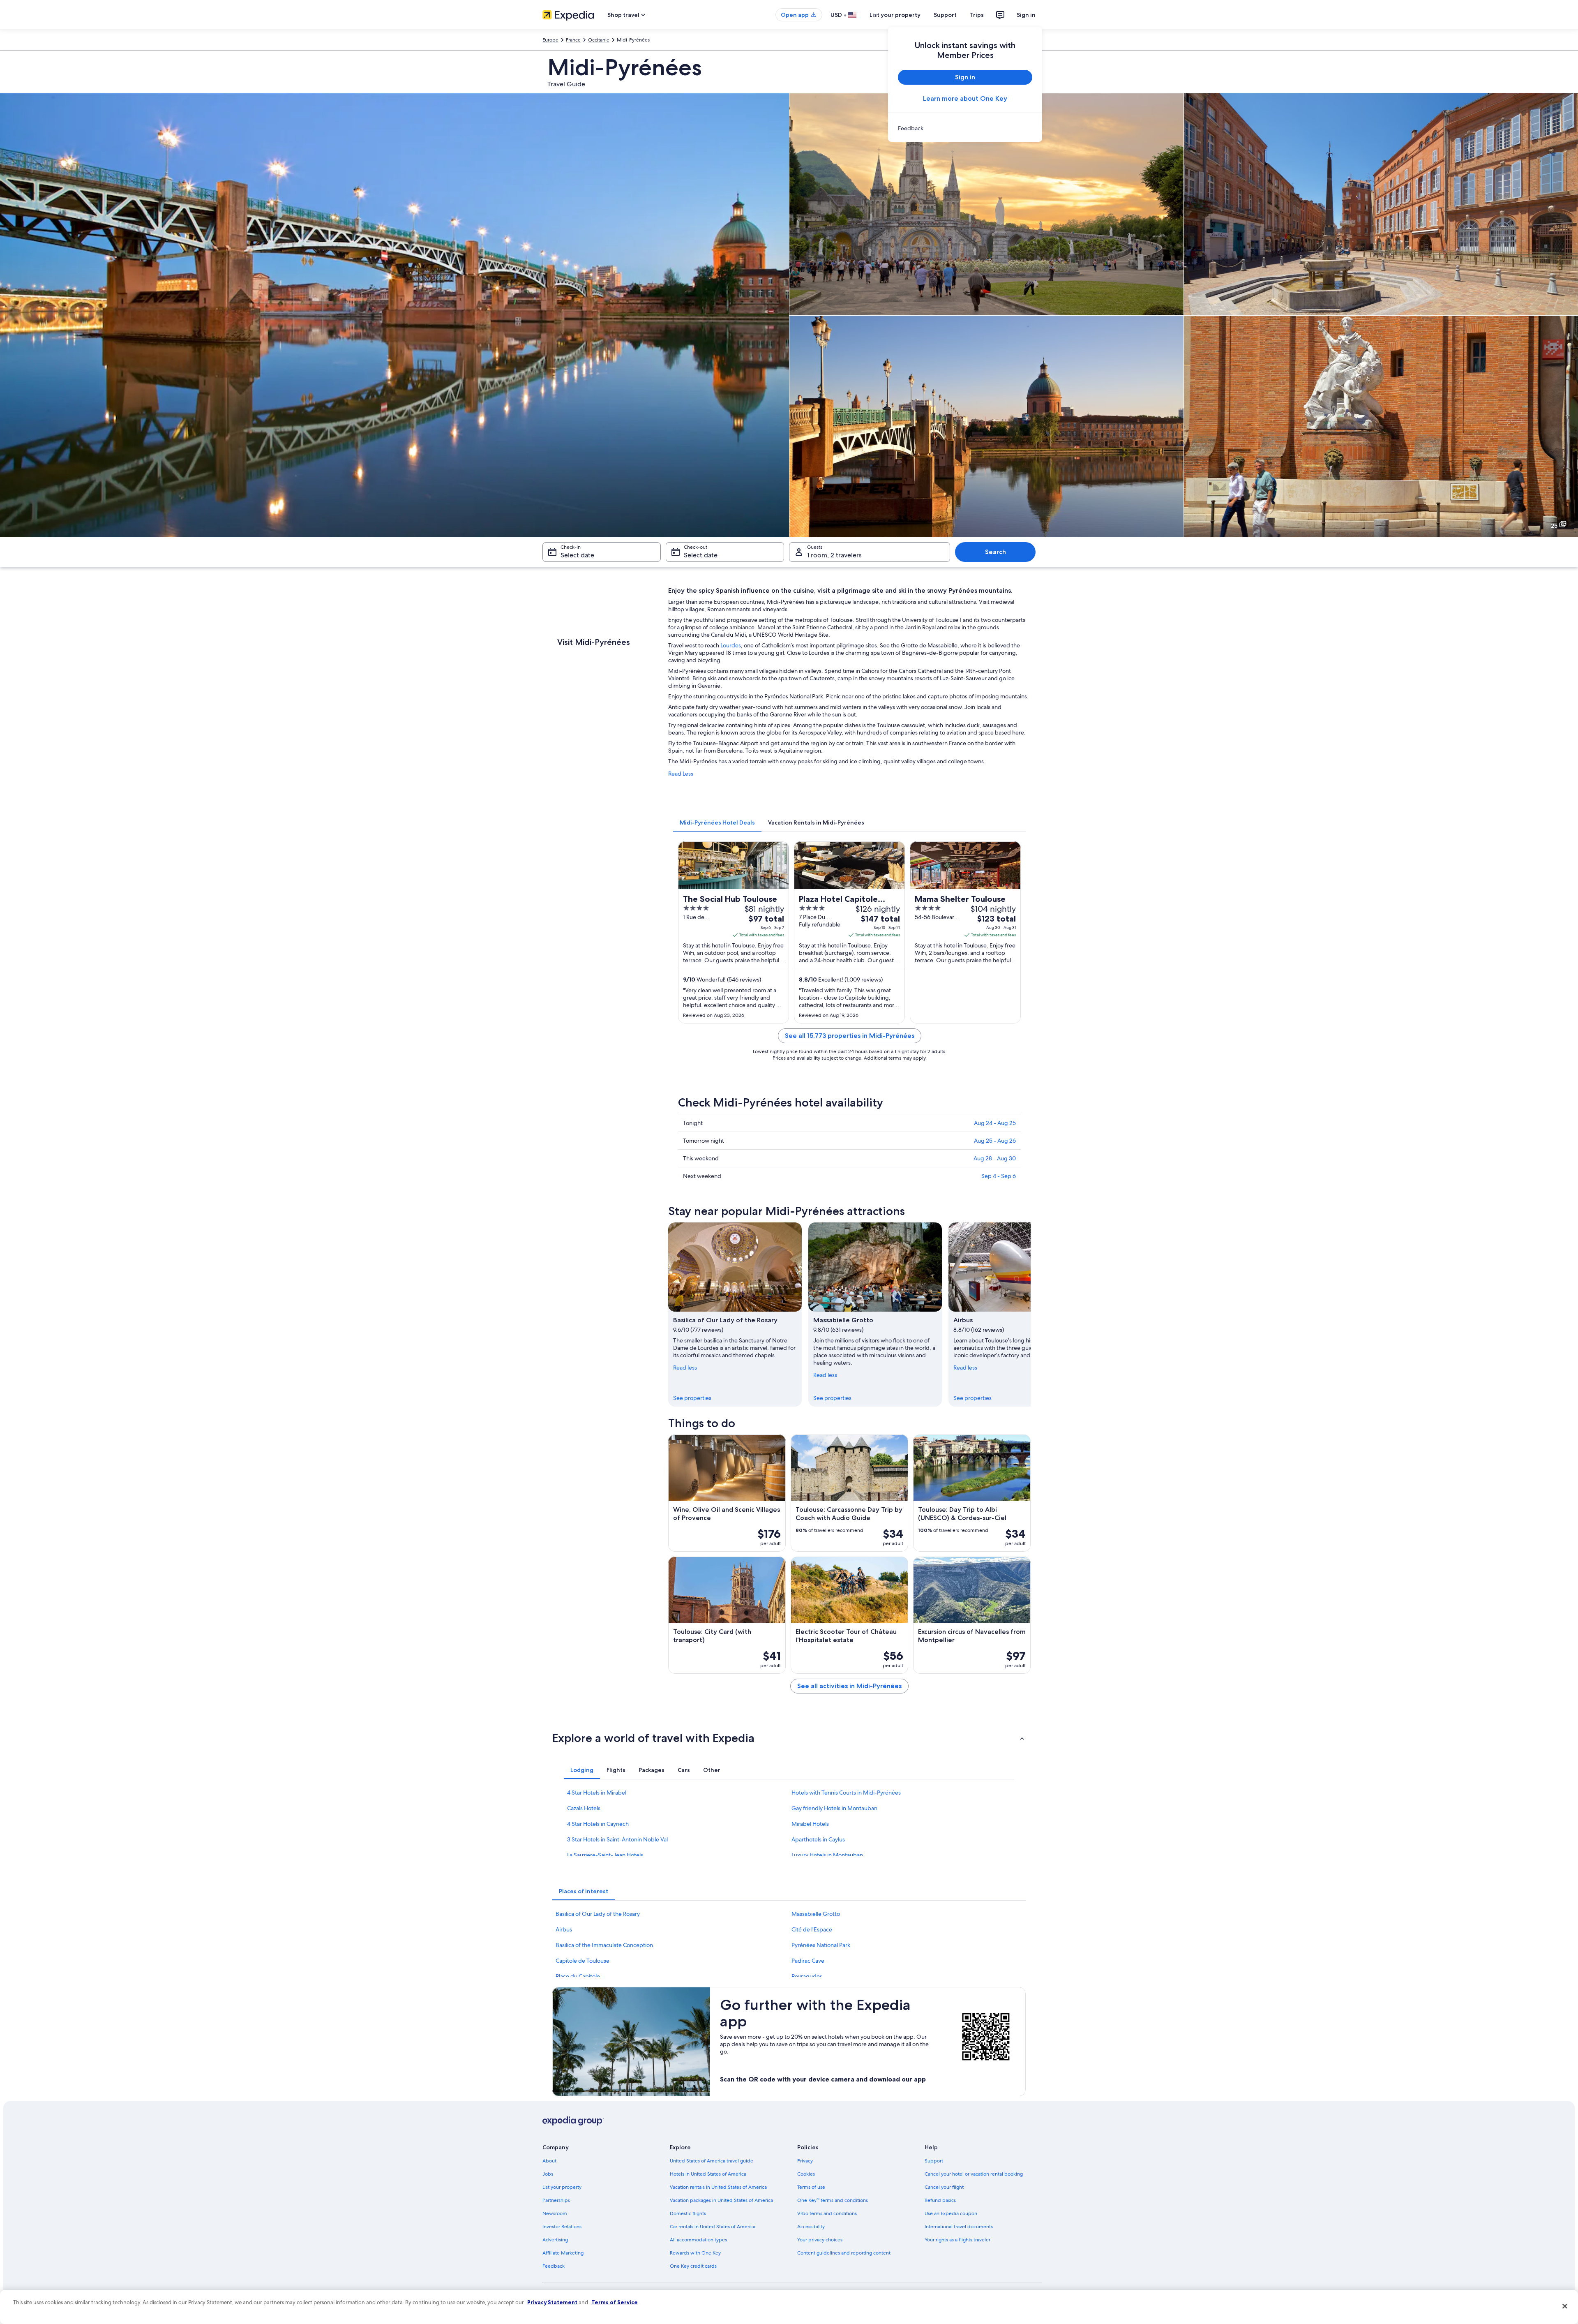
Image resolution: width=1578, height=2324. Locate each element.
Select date (577, 555)
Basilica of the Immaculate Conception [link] (604, 1945)
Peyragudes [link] (807, 1976)
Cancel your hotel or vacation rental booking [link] (974, 2174)
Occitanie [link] (599, 40)
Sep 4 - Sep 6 (999, 1176)
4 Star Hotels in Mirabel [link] (597, 1793)
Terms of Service (615, 2302)
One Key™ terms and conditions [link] (833, 2200)
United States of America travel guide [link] (712, 2161)
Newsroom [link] (555, 2213)
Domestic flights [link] (688, 2213)
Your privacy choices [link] (820, 2240)
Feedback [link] (554, 2266)
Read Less (681, 774)
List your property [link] (562, 2187)
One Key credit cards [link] (693, 2266)
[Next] (1031, 1314)
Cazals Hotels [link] (584, 1808)
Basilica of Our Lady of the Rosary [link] (598, 1914)
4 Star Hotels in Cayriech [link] (598, 1824)
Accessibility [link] (811, 2227)
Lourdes (731, 645)
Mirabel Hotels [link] (810, 1824)
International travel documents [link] (959, 2227)
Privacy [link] (805, 2161)
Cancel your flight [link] (944, 2187)
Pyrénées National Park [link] (821, 1945)
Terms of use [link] (811, 2187)
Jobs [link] (548, 2174)
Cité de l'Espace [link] (812, 1929)
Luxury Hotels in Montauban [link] (827, 1855)
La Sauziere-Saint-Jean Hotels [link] (605, 1855)
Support (945, 15)
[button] (789, 1738)
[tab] (717, 822)
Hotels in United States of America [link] (708, 2174)
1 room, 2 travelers (834, 555)
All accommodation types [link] (698, 2240)
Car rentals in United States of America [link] (713, 2227)
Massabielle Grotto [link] (816, 1914)
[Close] (1565, 2306)
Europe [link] (550, 40)
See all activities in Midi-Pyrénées (849, 1686)
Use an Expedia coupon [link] (951, 2213)
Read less (685, 1368)
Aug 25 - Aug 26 (995, 1141)
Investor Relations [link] (562, 2227)
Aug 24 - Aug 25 (995, 1123)
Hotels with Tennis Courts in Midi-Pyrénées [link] (846, 1793)
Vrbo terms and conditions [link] (827, 2213)
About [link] (549, 2161)
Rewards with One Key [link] (695, 2253)
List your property (895, 15)
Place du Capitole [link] (578, 1976)
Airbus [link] (564, 1929)
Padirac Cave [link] (808, 1961)
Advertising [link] (555, 2240)
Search (995, 552)
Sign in (1026, 15)
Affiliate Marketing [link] (563, 2253)
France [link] (573, 40)
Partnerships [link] (556, 2200)
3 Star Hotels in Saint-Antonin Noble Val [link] (617, 1839)
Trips (977, 15)
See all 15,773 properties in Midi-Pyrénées (850, 1036)
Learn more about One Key (965, 98)
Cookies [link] (806, 2174)
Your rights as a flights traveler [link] (957, 2240)
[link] (965, 128)
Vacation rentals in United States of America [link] (718, 2187)
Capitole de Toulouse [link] (583, 1961)
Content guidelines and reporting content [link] (844, 2253)
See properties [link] (692, 1398)
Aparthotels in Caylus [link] (818, 1839)
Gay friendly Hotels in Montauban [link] (834, 1808)
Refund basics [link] (940, 2200)
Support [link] (934, 2161)
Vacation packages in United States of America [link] (721, 2200)
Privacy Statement (552, 2302)
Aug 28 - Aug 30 (995, 1158)
